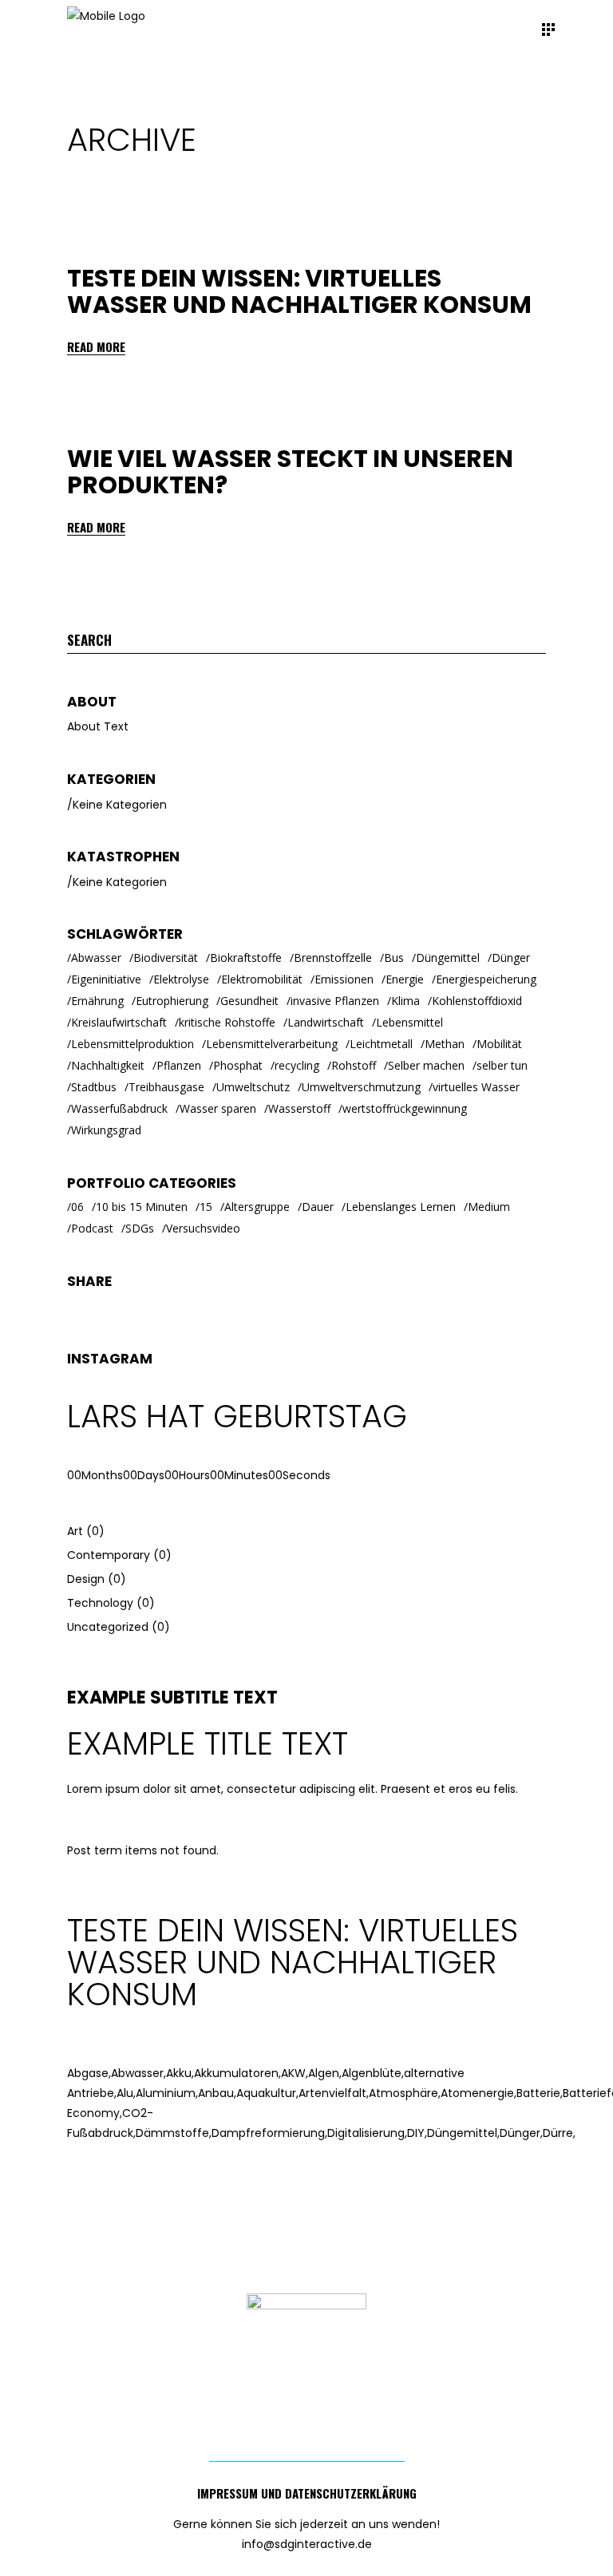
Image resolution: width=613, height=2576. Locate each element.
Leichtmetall (381, 1044)
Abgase (89, 2073)
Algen (325, 2073)
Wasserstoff (299, 1108)
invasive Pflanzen (335, 1001)
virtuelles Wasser (476, 1087)
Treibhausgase (166, 1087)
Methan (445, 1044)
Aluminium (167, 2093)
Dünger (511, 958)
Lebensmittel (409, 1022)
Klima (405, 1001)
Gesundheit (249, 1001)
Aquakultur (267, 2093)
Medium (489, 1207)
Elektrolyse (181, 979)
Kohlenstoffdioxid (477, 1001)
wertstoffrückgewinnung (405, 1108)
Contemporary (109, 1555)
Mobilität (499, 1044)
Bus (394, 958)
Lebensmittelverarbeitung (272, 1044)
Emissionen (344, 979)
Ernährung (97, 1001)
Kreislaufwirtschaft (119, 1022)
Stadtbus (94, 1087)
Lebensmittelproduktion (132, 1044)
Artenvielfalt (334, 2093)
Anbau (217, 2093)
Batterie (540, 2093)
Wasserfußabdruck (119, 1108)
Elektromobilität (262, 979)
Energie (405, 979)
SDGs (140, 1228)
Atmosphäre (405, 2093)
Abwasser (96, 958)
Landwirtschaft (326, 1022)
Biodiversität (166, 958)
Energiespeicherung (486, 979)
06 (77, 1207)
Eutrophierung (172, 1001)
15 (206, 1207)
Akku (180, 2073)
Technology (100, 1603)
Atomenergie (479, 2093)
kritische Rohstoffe (227, 1022)
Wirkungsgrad (106, 1130)
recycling (297, 1065)
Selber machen (426, 1065)
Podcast (92, 1228)
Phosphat (238, 1065)
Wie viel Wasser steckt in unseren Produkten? (290, 472)
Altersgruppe (257, 1207)
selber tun (502, 1065)
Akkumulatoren (237, 2073)
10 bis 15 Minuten (142, 1207)
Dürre (559, 2133)
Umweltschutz (253, 1087)
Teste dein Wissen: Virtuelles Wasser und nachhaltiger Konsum (299, 291)
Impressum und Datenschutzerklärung (307, 2493)
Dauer (318, 1207)
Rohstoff (354, 1065)
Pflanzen (179, 1065)
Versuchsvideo (203, 1228)
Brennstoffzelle (333, 958)
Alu (126, 2093)
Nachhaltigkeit (108, 1065)
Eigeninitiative (106, 979)
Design (86, 1579)
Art (75, 1531)
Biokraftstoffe (246, 958)
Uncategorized (108, 1627)
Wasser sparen (218, 1108)
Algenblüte (373, 2073)
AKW (295, 2073)
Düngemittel (448, 958)
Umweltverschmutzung (361, 1087)
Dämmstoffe (174, 2133)
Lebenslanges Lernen (401, 1207)
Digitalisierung (367, 2133)
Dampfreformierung (269, 2133)
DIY (417, 2133)
